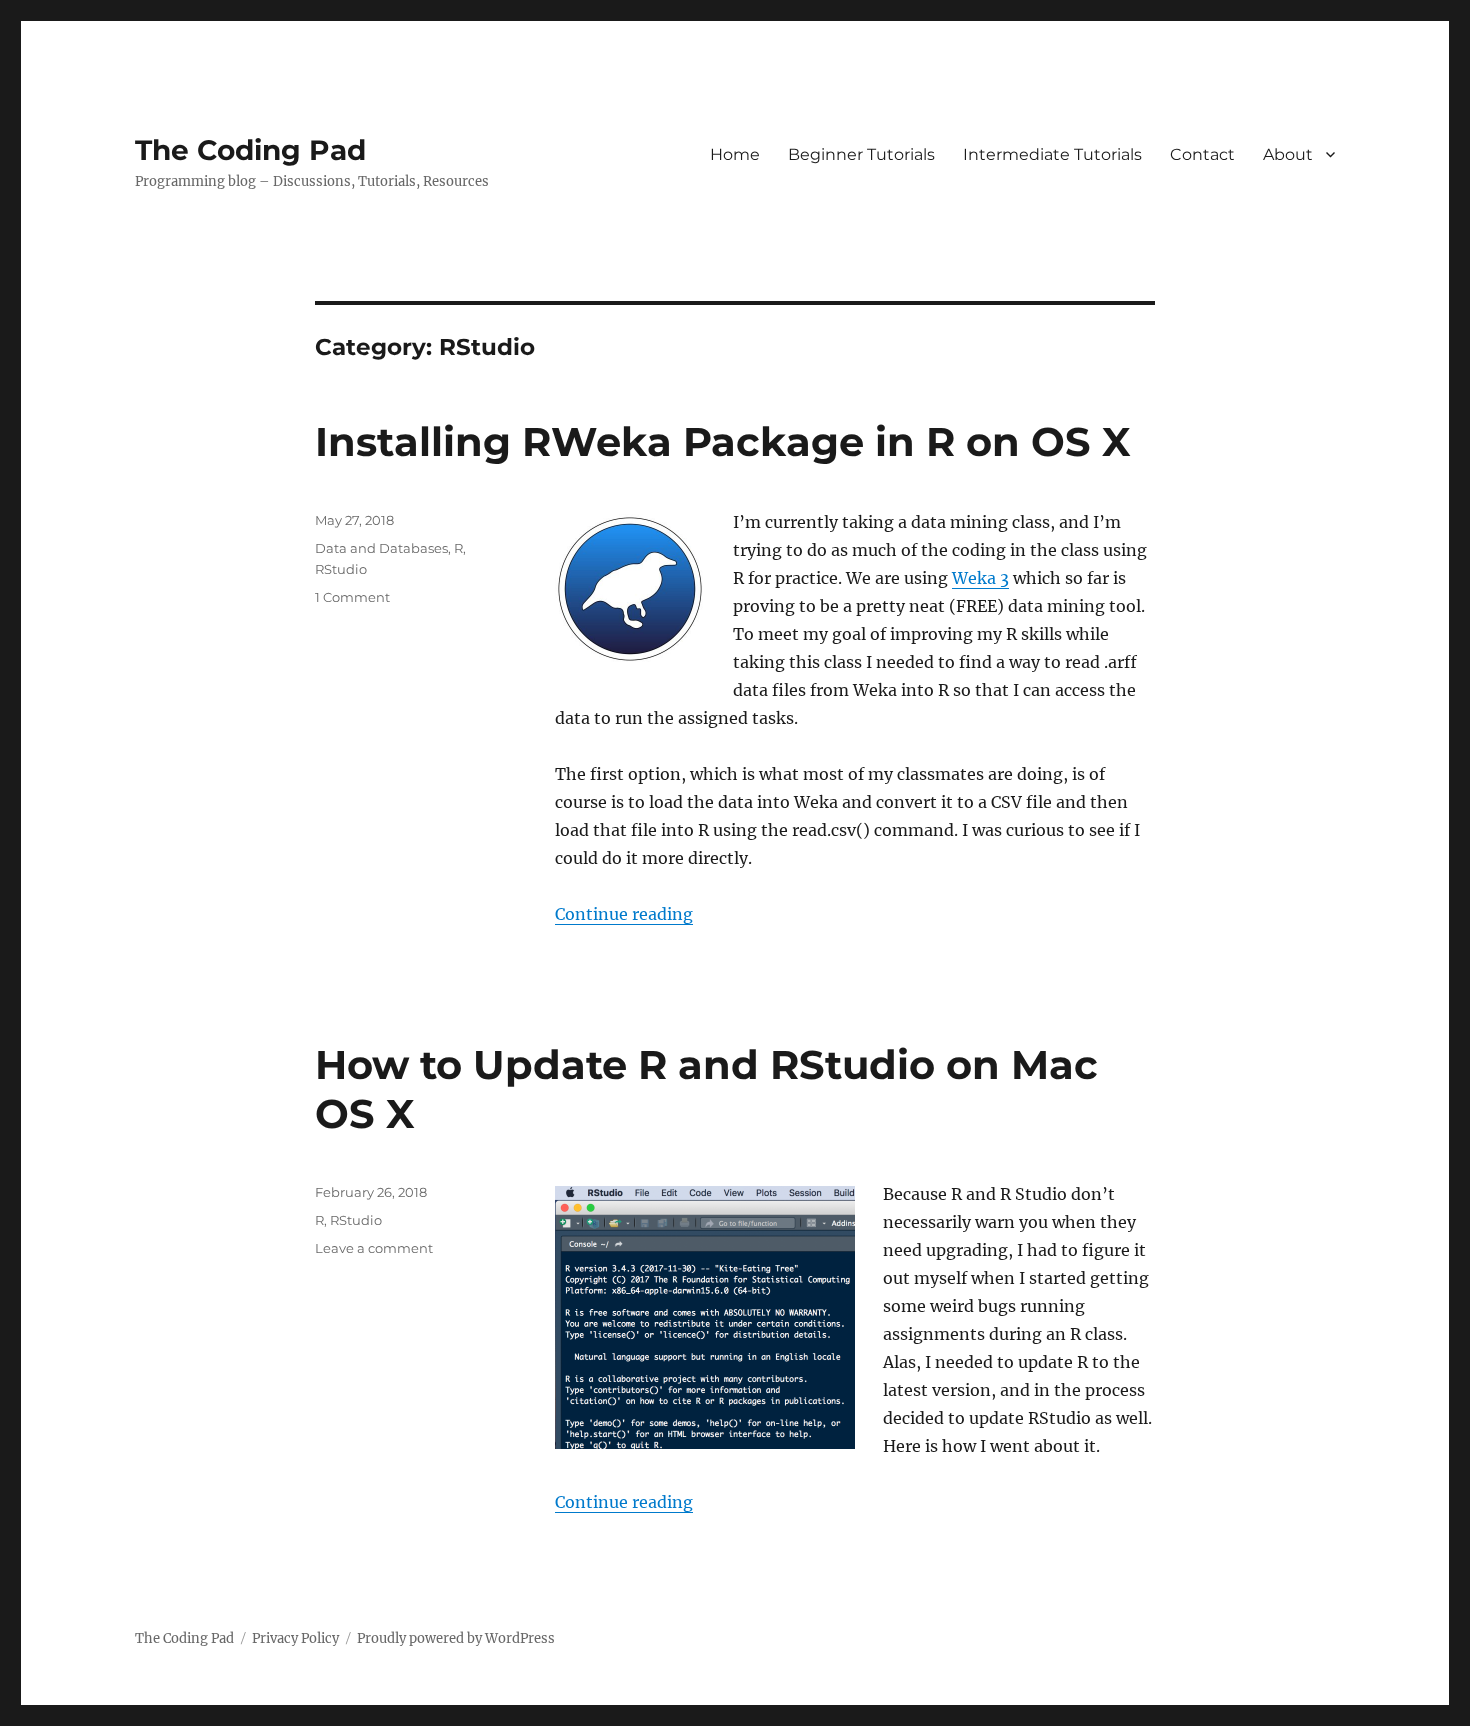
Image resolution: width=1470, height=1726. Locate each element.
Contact (1202, 154)
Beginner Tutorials (861, 154)
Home (735, 154)
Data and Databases (381, 548)
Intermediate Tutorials (1052, 154)
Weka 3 (980, 578)
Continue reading (624, 914)
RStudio (341, 569)
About (1288, 154)
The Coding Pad (250, 150)
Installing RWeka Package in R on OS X (723, 441)
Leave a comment (374, 1248)
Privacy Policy (295, 1638)
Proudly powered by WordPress (456, 1638)
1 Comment (352, 597)
